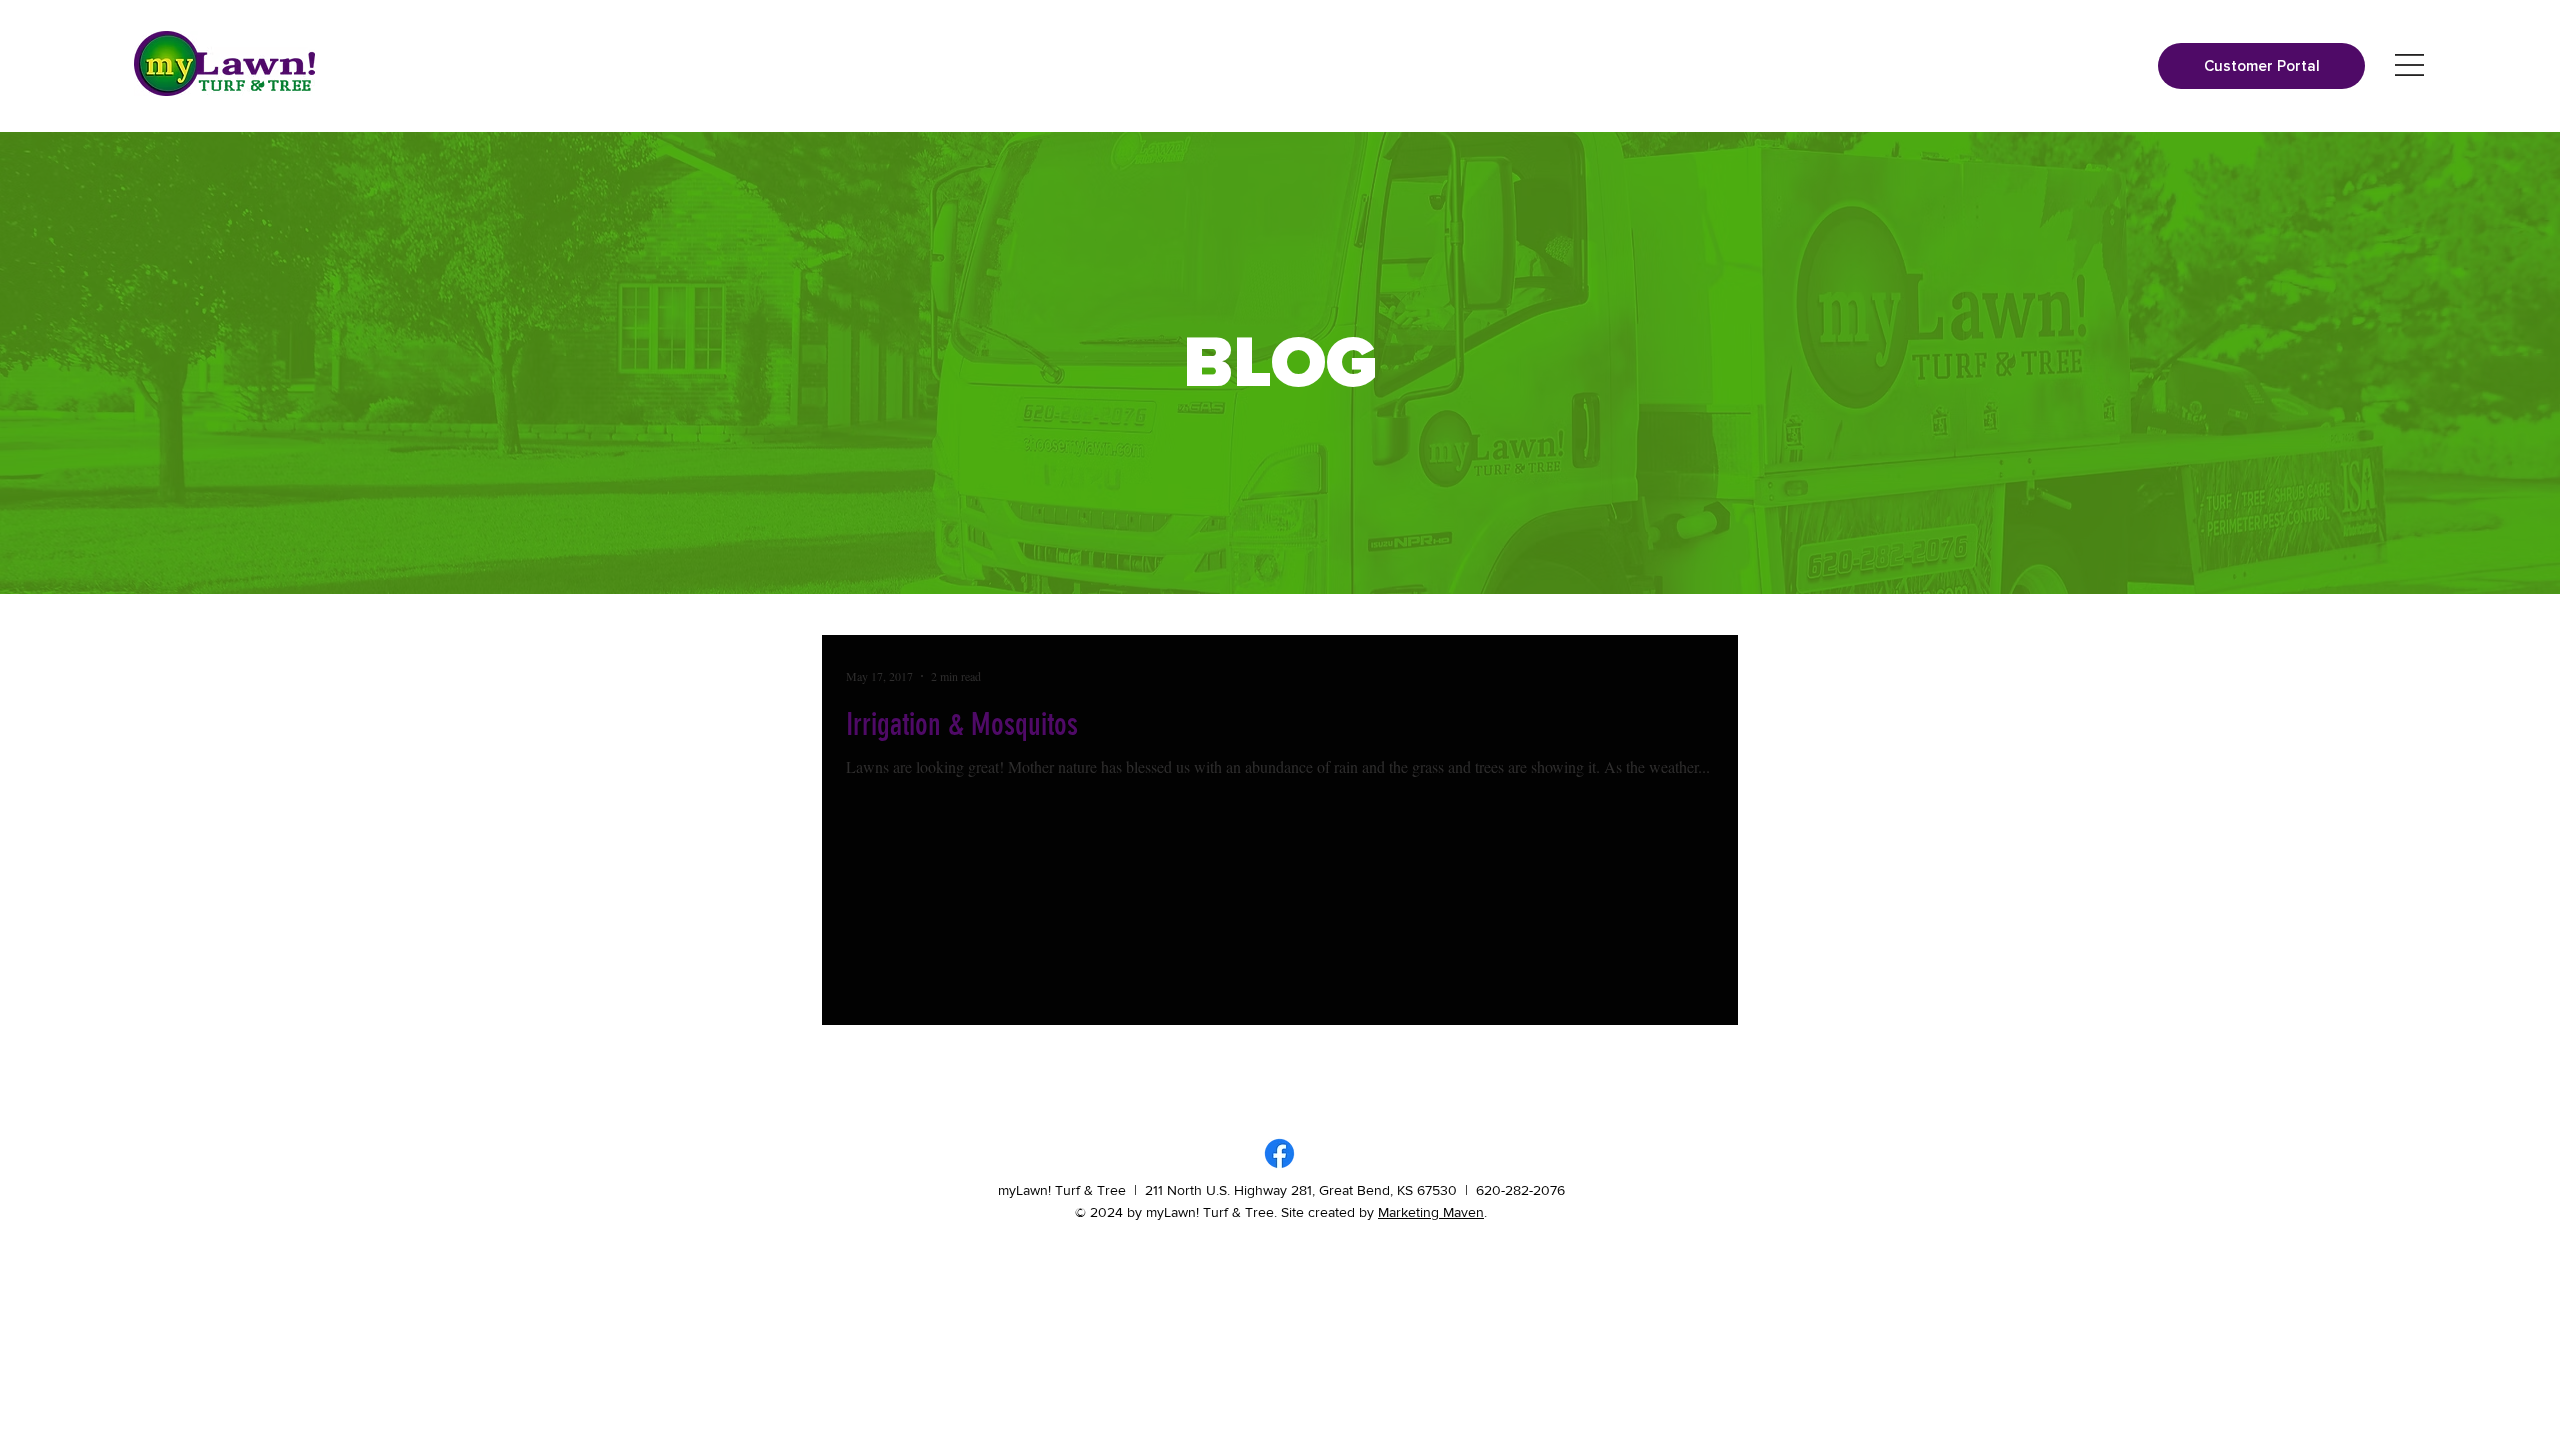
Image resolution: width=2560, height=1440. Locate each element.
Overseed (1547, 1081)
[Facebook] (1279, 1153)
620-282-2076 (1520, 1190)
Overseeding (1625, 1081)
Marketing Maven (1431, 1212)
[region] (2410, 65)
